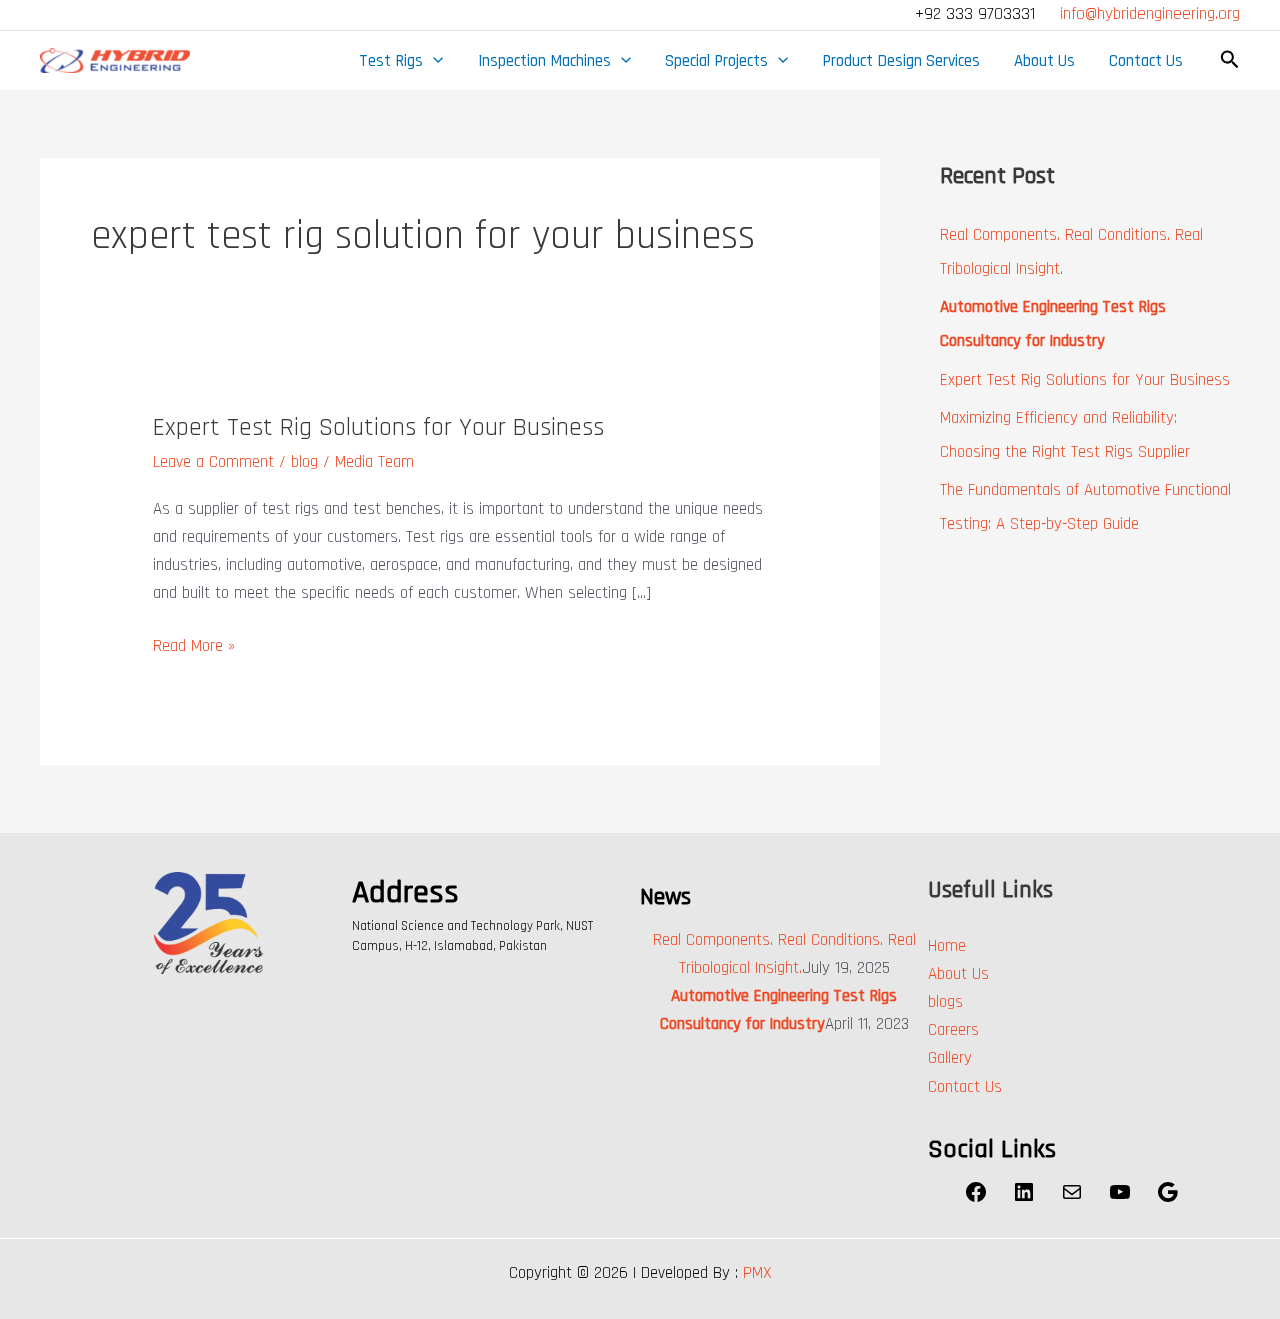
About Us (1044, 61)
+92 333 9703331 (977, 14)
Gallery (950, 1058)
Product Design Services (901, 61)
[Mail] (1072, 1199)
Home (947, 946)
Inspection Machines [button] (544, 61)
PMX (757, 1273)
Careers (953, 1030)
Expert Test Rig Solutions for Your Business (378, 427)
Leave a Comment (213, 462)
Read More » (194, 644)
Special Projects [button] (716, 61)
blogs (945, 1002)
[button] (433, 61)
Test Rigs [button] (391, 61)
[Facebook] (976, 1199)
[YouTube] (1120, 1199)
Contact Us (1146, 61)
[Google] (1168, 1199)
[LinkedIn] (1024, 1199)
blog (304, 462)
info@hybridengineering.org (1150, 14)
